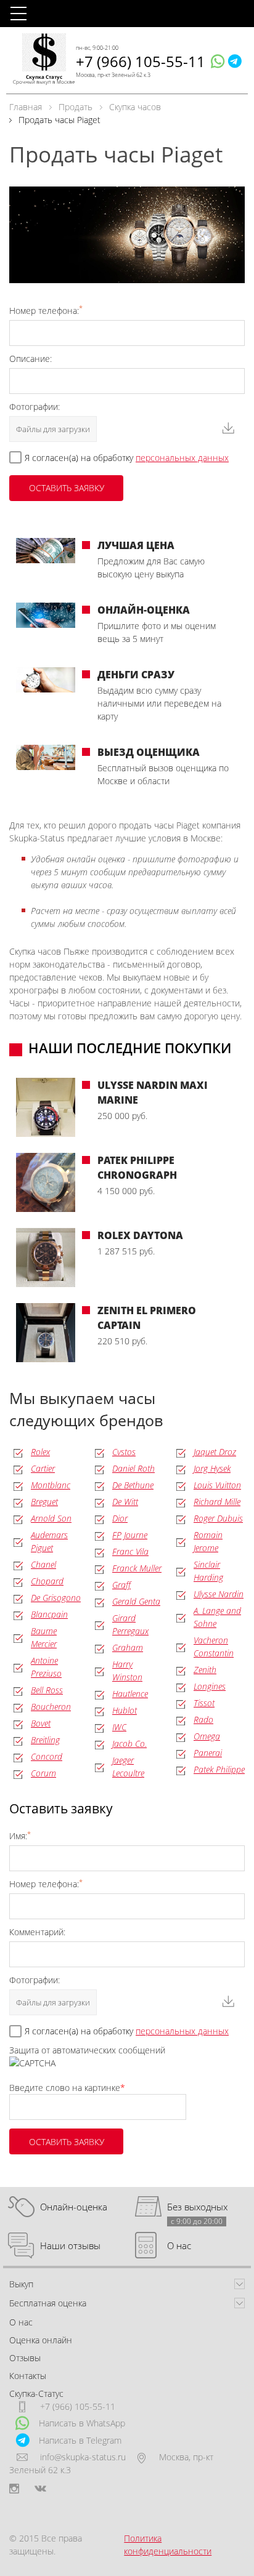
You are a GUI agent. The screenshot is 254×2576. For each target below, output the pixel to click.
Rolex (40, 1452)
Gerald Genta (136, 1601)
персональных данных (182, 458)
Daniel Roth (133, 1468)
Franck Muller (137, 1568)
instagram (14, 2489)
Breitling (45, 1740)
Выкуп (21, 2284)
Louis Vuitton (217, 1485)
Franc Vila (130, 1551)
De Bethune (133, 1485)
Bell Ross (47, 1690)
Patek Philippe (219, 1769)
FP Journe (130, 1535)
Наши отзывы (70, 2245)
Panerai (208, 1753)
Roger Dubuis (218, 1518)
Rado (203, 1719)
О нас (179, 2245)
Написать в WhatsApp (82, 2423)
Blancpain (49, 1614)
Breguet (44, 1502)
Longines (210, 1686)
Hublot (125, 1710)
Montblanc (51, 1485)
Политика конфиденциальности (168, 2545)
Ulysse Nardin (219, 1594)
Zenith (205, 1670)
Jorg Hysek (212, 1468)
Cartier (43, 1468)
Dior (120, 1518)
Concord (47, 1756)
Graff (121, 1585)
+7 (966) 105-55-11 (141, 61)
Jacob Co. (129, 1743)
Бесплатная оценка (48, 2303)
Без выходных (197, 2207)
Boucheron (51, 1707)
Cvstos (124, 1452)
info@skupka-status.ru (83, 2457)
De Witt (125, 1502)
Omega (207, 1736)
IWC (119, 1727)
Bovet (41, 1723)
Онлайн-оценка (74, 2207)
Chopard (47, 1581)
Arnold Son (51, 1518)
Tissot (204, 1703)
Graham (128, 1647)
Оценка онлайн (41, 2340)
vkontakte (40, 2489)
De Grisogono (56, 1598)
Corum (43, 1773)
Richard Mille (217, 1502)
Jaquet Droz (215, 1452)
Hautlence (130, 1694)
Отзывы (25, 2358)
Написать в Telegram (80, 2440)
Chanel (43, 1564)
